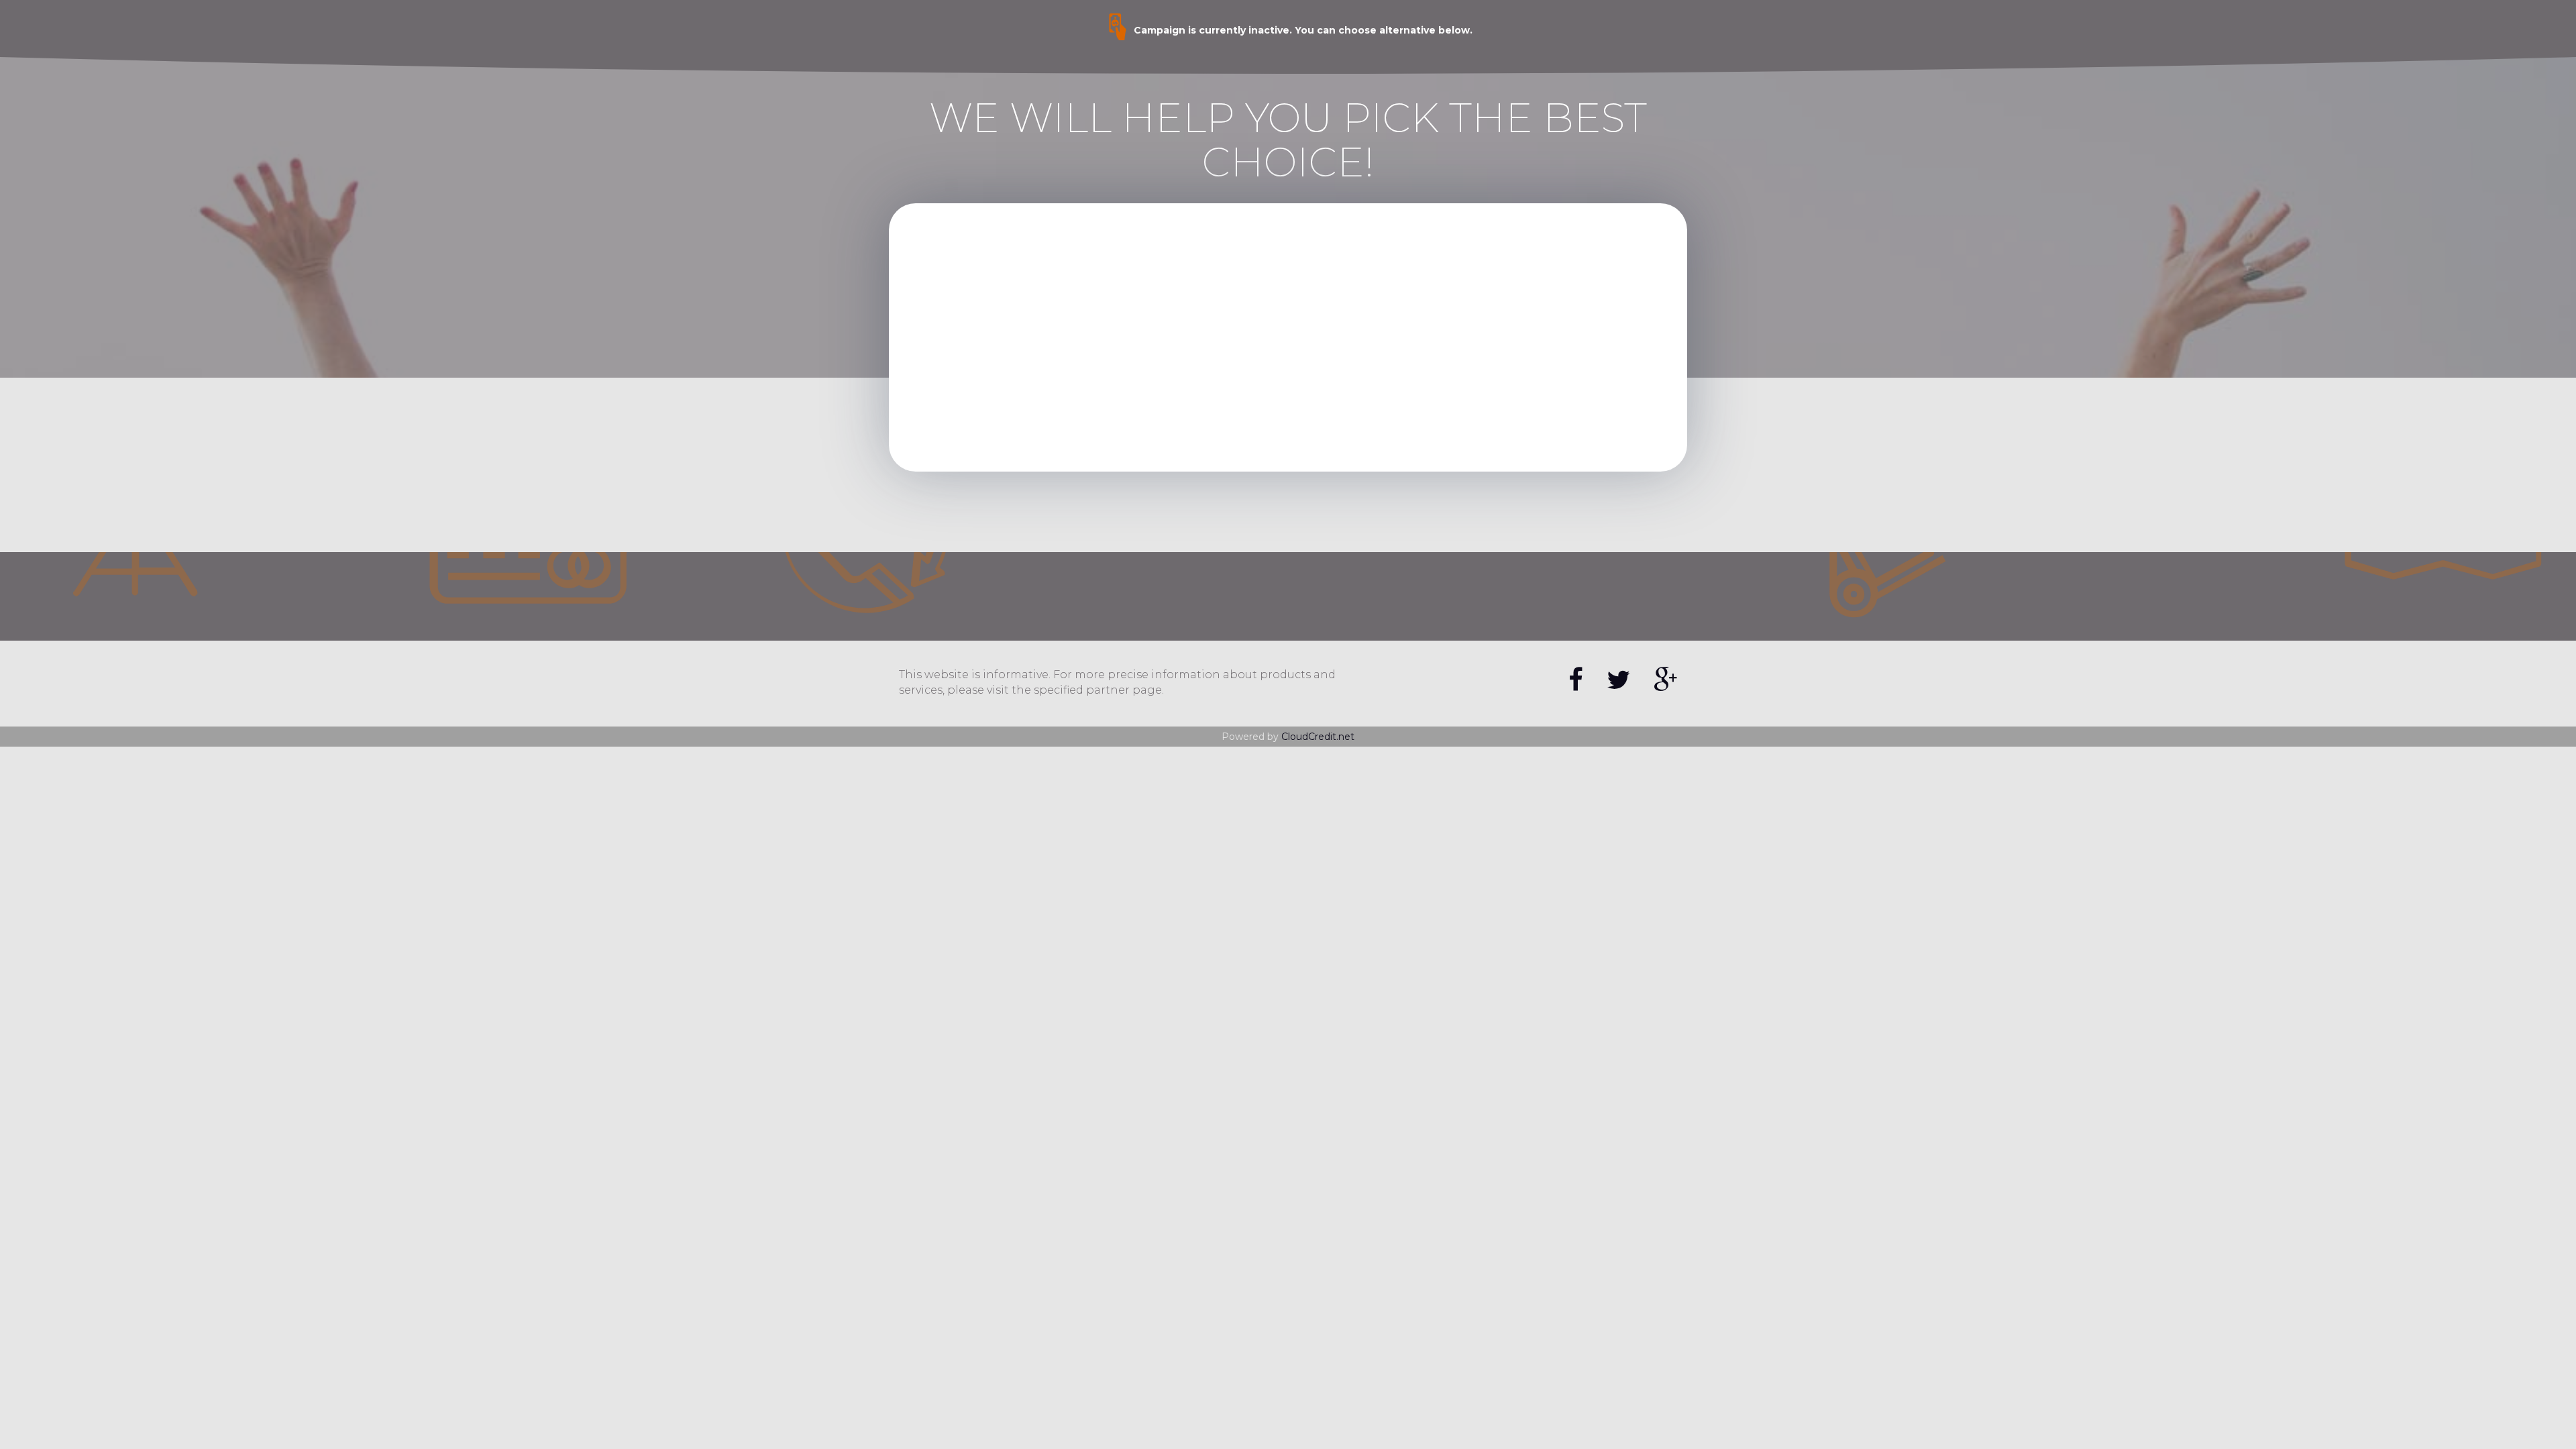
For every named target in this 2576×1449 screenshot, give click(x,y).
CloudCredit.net (1318, 737)
